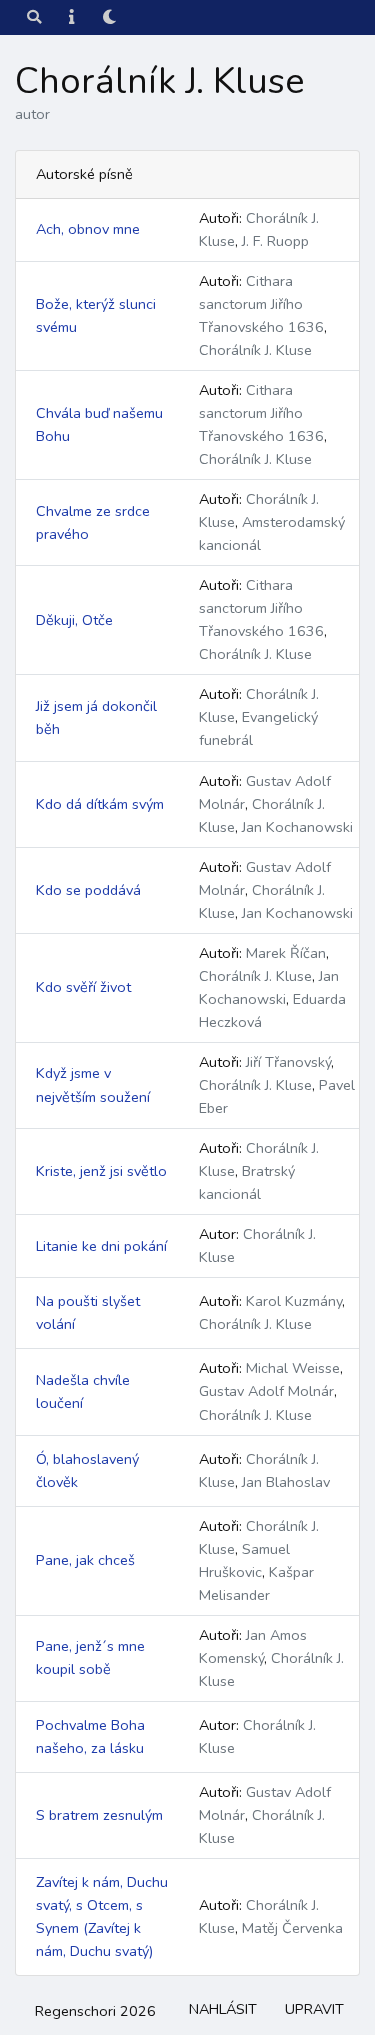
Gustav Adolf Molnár (266, 1391)
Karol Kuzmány (294, 1301)
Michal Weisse (293, 1368)
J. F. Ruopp (275, 241)
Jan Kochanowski (297, 827)
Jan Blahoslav (286, 1482)
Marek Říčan (286, 953)
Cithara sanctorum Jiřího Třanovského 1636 (261, 304)
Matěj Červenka (292, 1928)
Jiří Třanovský (288, 1062)
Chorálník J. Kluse (255, 350)
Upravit (314, 2009)
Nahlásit (223, 2009)
